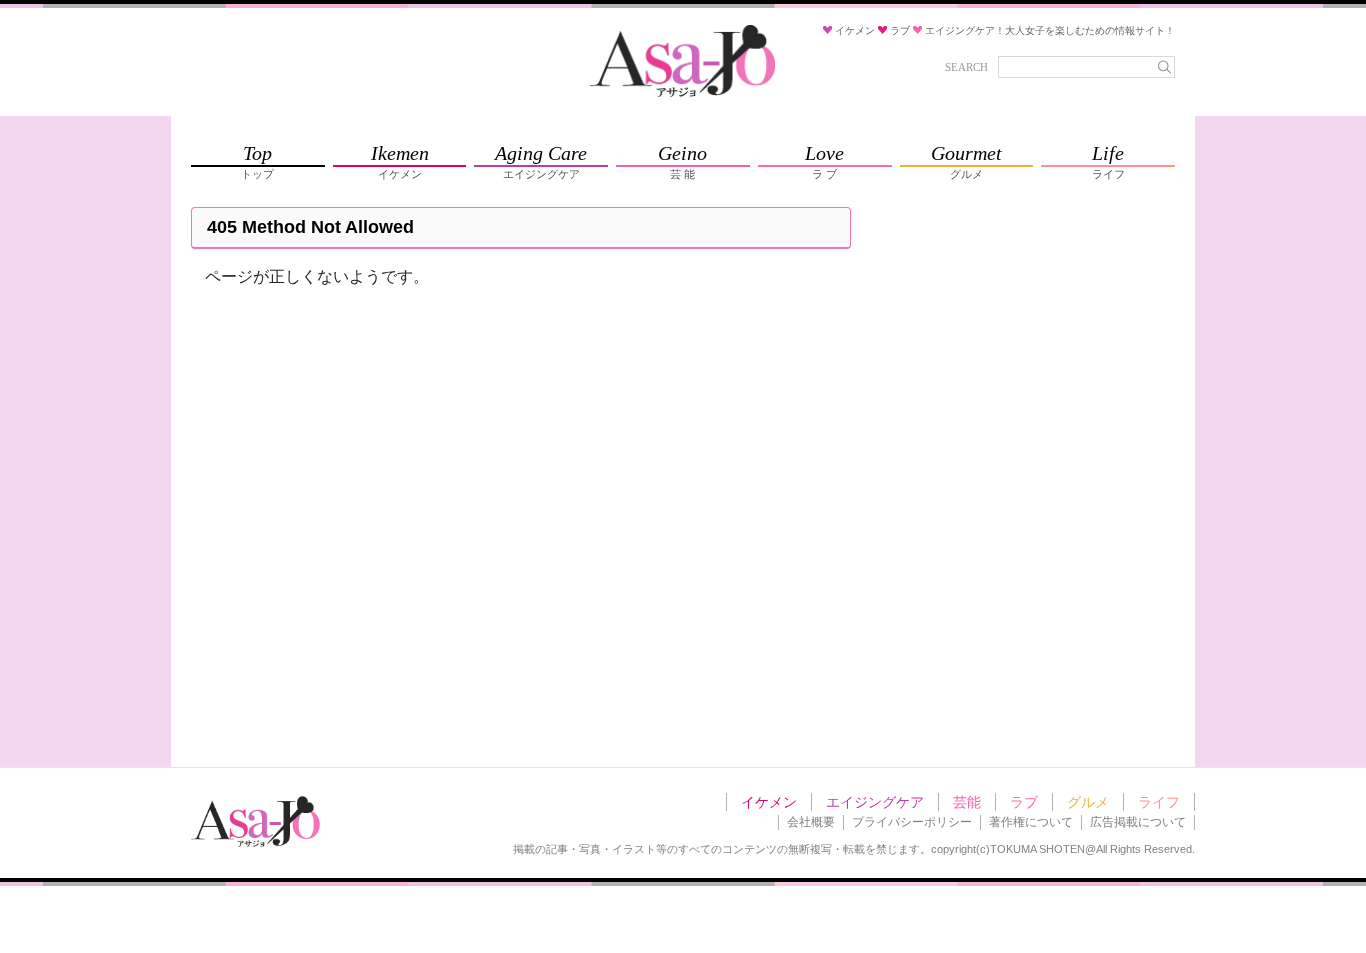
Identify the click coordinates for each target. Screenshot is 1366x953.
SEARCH (966, 67)
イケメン (769, 802)
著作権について (1031, 822)
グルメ (1088, 802)
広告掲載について (1138, 822)
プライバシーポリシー (912, 822)
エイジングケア (875, 802)
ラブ (1024, 802)
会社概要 (811, 822)
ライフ (1159, 802)
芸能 (967, 802)
